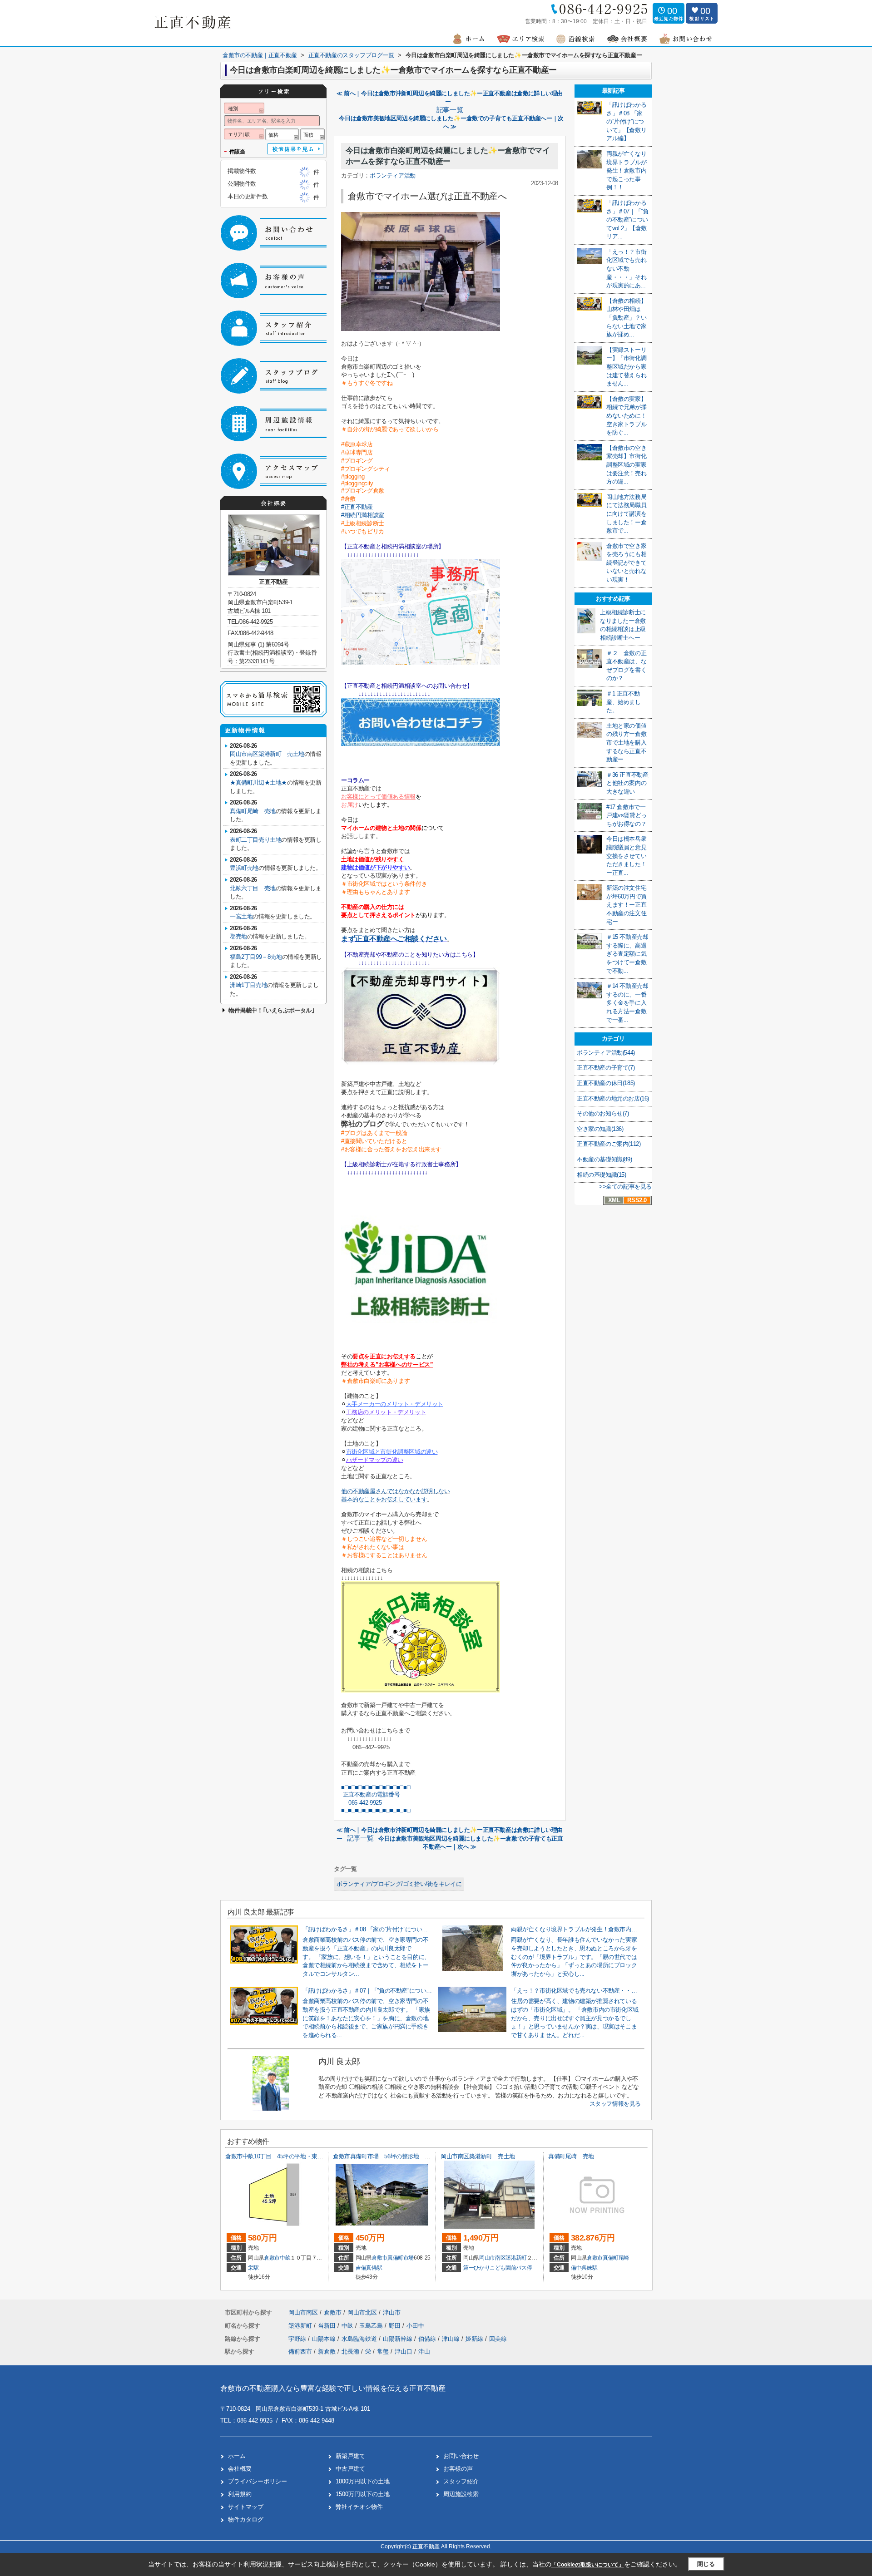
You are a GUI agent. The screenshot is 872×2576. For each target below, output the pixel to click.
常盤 (383, 2351)
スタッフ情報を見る (615, 2104)
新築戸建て (350, 2456)
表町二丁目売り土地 (255, 840)
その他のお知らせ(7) (603, 1113)
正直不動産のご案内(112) (609, 1144)
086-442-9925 (362, 1803)
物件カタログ (246, 2519)
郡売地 (238, 936)
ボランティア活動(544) (606, 1053)
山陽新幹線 (399, 2339)
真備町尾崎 (616, 2258)
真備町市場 (401, 2258)
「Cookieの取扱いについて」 (588, 2565)
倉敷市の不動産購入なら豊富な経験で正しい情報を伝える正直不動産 (333, 2388)
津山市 (392, 2312)
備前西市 (300, 2351)
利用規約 (240, 2494)
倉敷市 (272, 2258)
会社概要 (240, 2469)
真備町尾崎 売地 (253, 811)
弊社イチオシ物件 (359, 2507)
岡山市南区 (492, 2258)
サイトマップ (246, 2507)
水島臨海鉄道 (360, 2339)
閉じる (706, 2564)
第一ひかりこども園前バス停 (498, 2268)
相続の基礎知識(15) (602, 1175)
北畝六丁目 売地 (253, 888)
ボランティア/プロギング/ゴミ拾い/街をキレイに (399, 1884)
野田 (396, 2326)
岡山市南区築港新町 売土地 (267, 754)
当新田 (328, 2326)
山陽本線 (325, 2339)
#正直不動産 (357, 507)
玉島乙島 (372, 2326)
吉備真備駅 (369, 2268)
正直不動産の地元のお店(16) (613, 1098)
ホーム (237, 2456)
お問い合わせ (461, 2456)
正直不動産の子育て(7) (606, 1068)
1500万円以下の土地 (363, 2494)
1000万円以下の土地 (363, 2481)
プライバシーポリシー (258, 2481)
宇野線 (298, 2339)
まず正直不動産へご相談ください (394, 939)
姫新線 (475, 2339)
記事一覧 (450, 110)
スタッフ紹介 (461, 2481)
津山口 (404, 2351)
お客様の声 (458, 2469)
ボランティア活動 (393, 175)
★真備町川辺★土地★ (258, 782)
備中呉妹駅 (584, 2268)
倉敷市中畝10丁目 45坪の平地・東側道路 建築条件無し (300, 2156)
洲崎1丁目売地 (248, 985)
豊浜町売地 (244, 868)
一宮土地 (241, 916)
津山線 (452, 2339)
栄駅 (253, 2268)
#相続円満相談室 (363, 515)
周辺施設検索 (461, 2494)
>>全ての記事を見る (625, 1187)
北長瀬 (350, 2351)
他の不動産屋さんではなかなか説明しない (396, 1491)
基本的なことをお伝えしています (384, 1499)
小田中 (415, 2326)
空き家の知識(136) (600, 1129)
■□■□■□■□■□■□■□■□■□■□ (376, 1787)
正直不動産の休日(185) (606, 1083)
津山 (424, 2351)
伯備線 (428, 2339)
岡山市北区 (362, 2312)
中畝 (285, 2258)
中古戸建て (350, 2469)
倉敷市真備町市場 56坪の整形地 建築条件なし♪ (397, 2156)
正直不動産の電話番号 (371, 1794)
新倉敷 (327, 2351)
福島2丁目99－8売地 (256, 957)
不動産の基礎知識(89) (604, 1159)
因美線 (498, 2339)
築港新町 (516, 2258)
